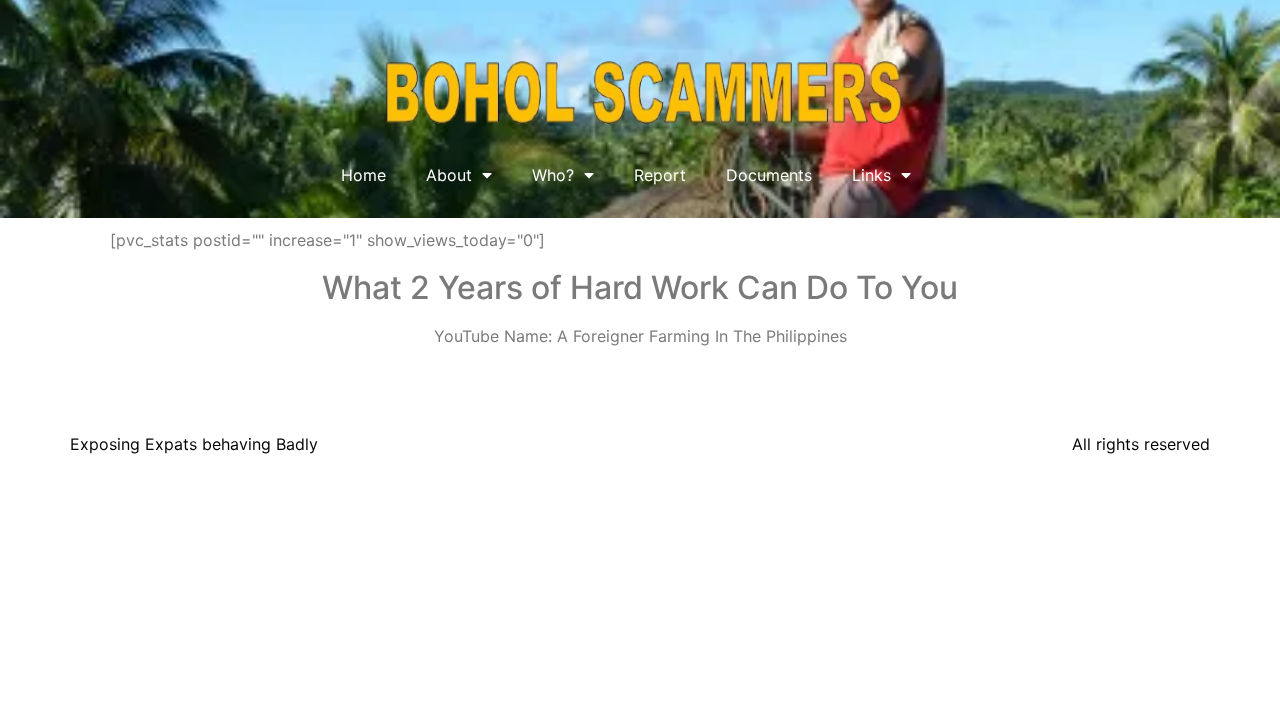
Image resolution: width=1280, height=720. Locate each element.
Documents (769, 175)
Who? (553, 175)
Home (363, 175)
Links (871, 175)
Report (660, 175)
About (449, 175)
